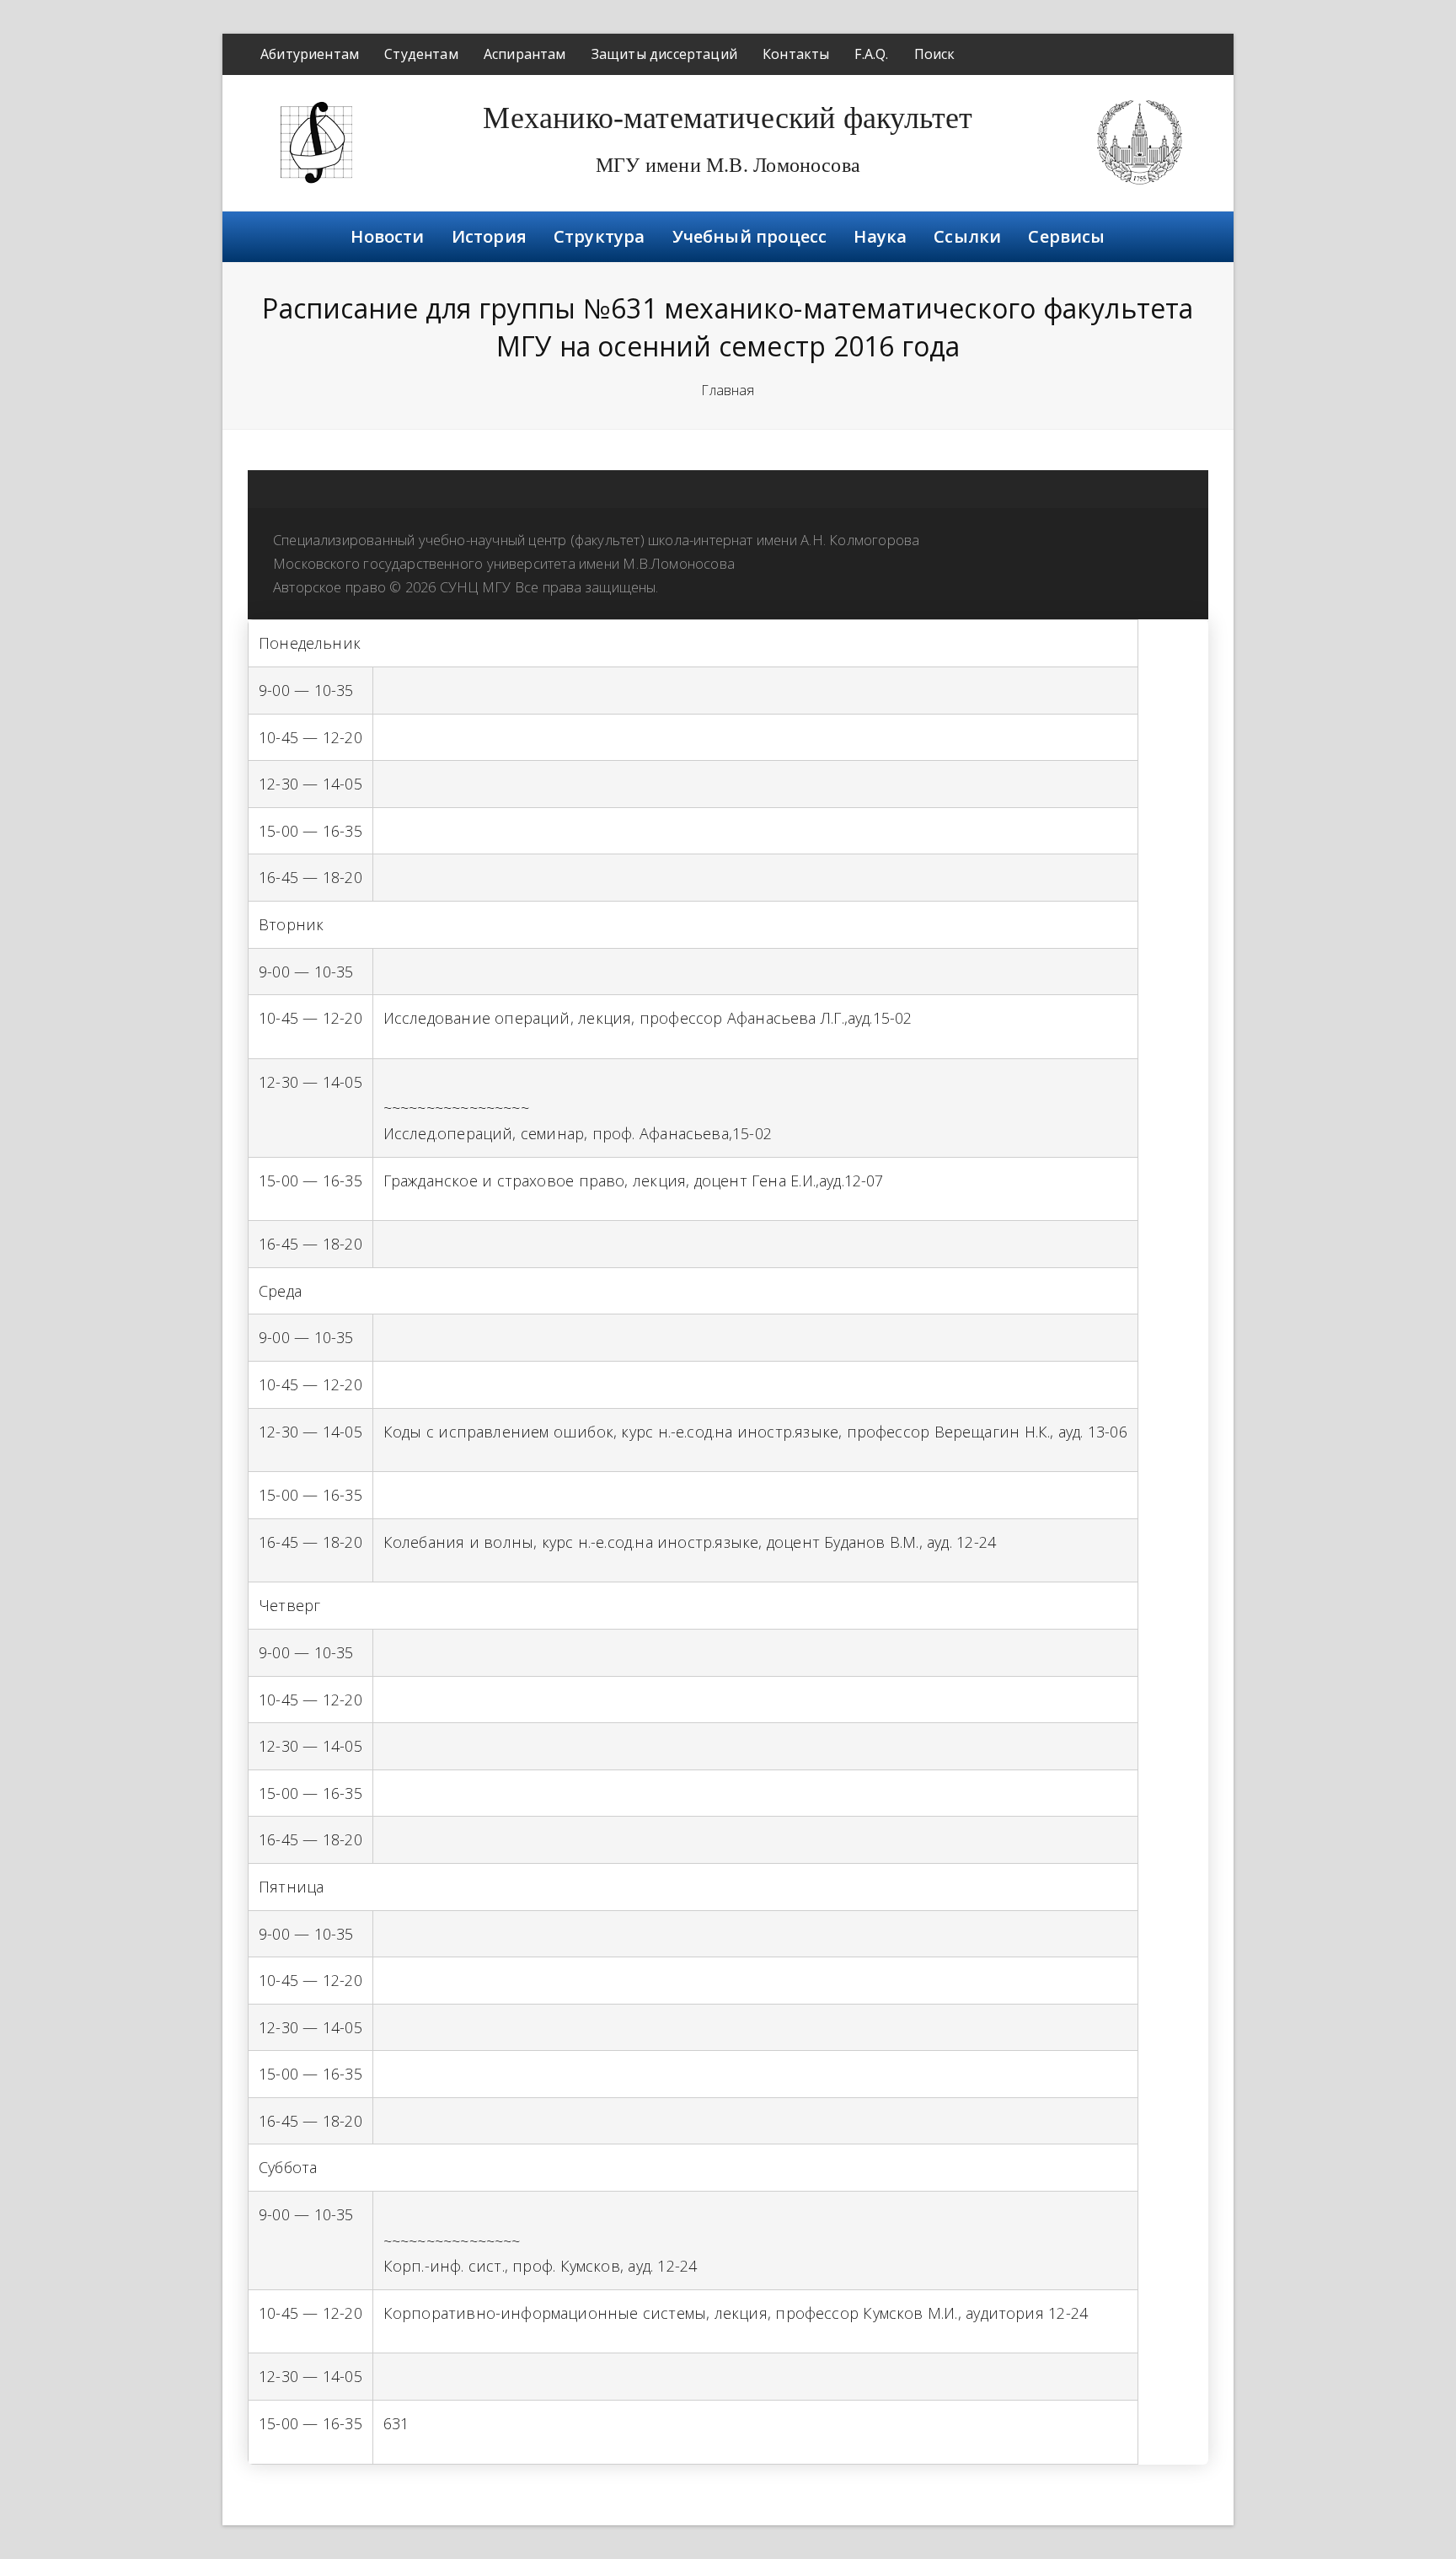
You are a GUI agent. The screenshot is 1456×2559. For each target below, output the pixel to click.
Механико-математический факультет (728, 118)
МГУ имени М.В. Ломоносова (728, 165)
